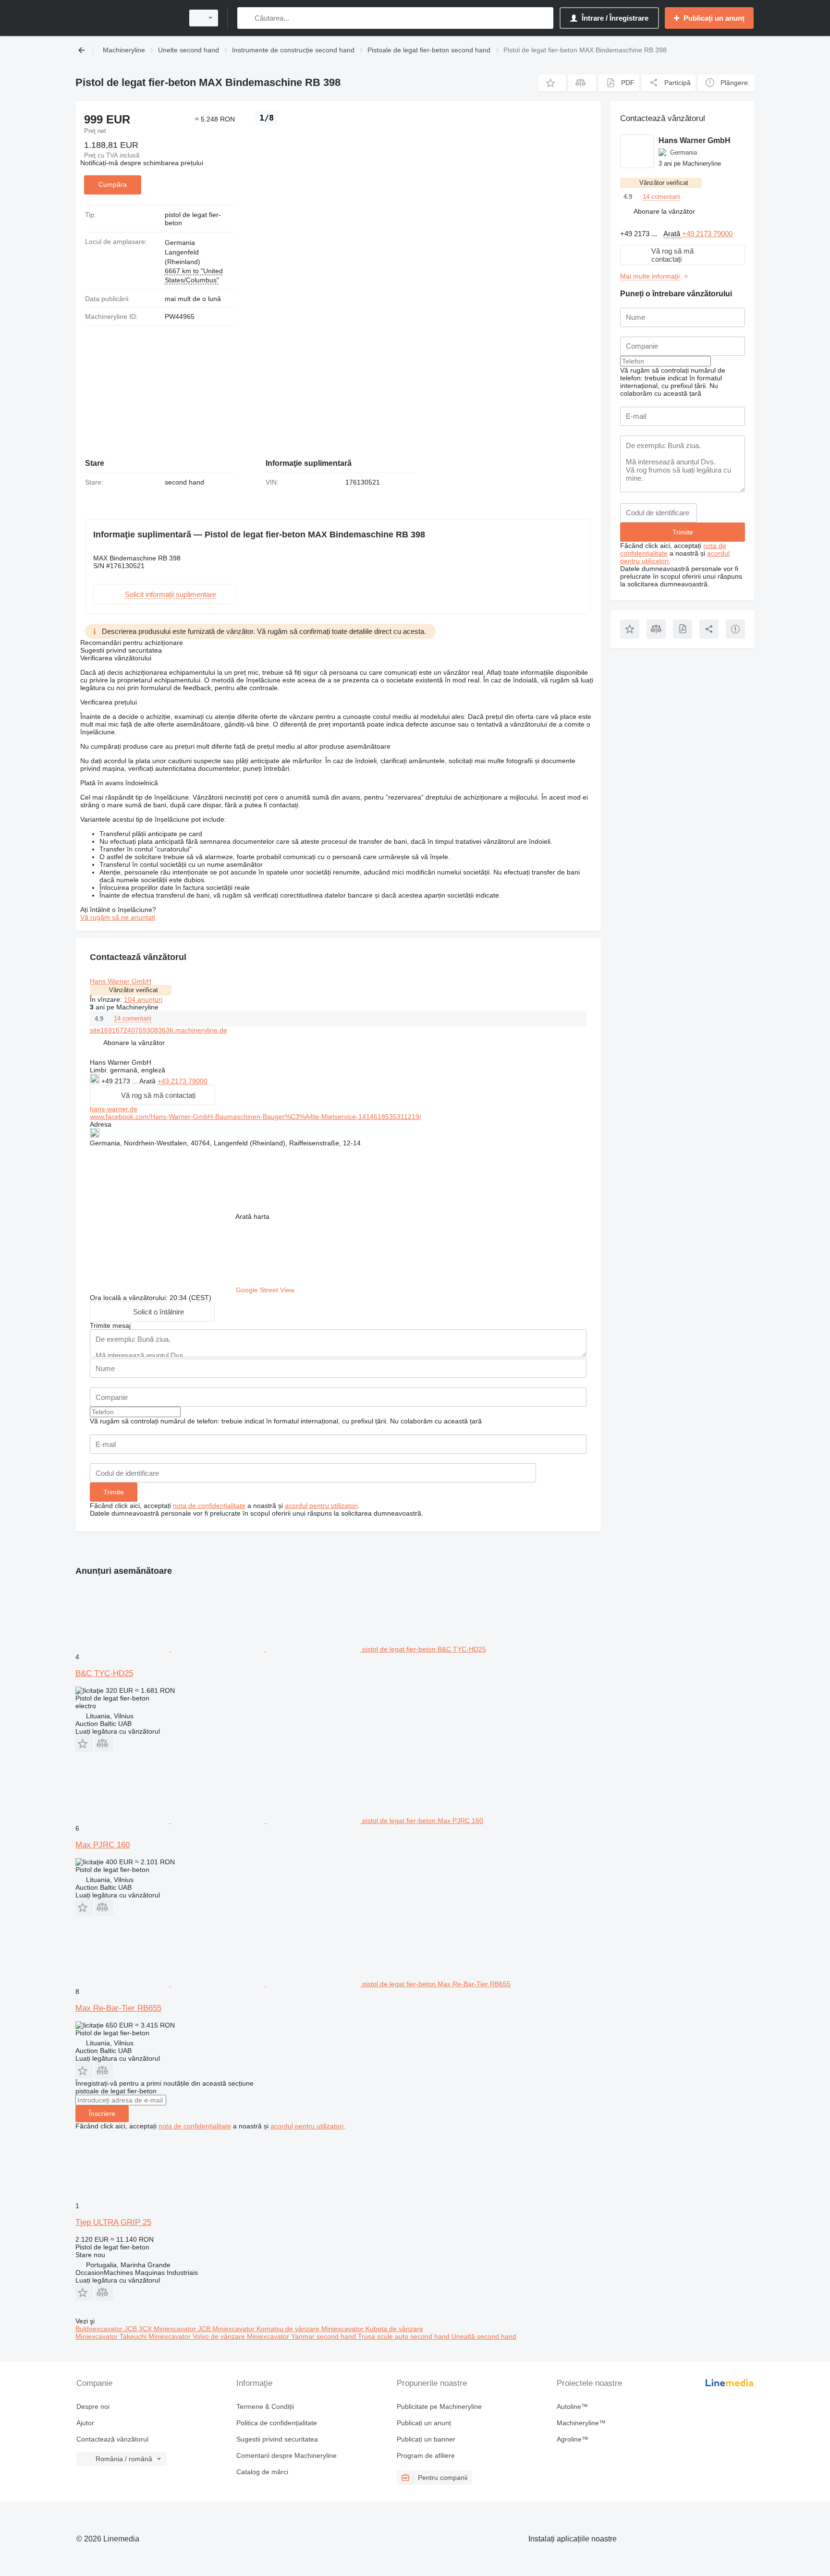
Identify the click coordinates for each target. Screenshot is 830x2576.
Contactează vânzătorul (112, 2439)
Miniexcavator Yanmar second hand (302, 2336)
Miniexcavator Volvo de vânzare (198, 2336)
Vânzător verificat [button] (134, 990)
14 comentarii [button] (133, 1018)
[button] (552, 83)
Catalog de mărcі (262, 2472)
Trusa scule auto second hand (405, 2336)
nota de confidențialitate (209, 1506)
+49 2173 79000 (183, 1081)
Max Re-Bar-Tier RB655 (118, 2008)
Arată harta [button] (252, 1216)
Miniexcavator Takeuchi (112, 2336)
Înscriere (102, 2114)
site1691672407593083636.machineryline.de (159, 1030)
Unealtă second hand (484, 2336)
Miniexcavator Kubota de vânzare (372, 2329)
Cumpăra (113, 184)
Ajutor (85, 2423)
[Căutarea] (247, 18)
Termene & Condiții (265, 2406)
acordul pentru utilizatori (321, 1506)
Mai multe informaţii (650, 276)
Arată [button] (148, 1081)
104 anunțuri (143, 999)
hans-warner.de (114, 1109)
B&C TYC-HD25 (104, 1673)
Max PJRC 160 (103, 1845)
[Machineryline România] (127, 18)
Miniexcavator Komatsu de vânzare (267, 2329)
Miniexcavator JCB (183, 2329)
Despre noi (93, 2406)
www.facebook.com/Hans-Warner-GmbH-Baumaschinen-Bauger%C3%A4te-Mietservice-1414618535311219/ (256, 1117)
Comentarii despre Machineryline (287, 2455)
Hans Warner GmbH (121, 981)
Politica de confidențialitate (277, 2423)
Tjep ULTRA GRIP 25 (113, 2222)
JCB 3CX (139, 2329)
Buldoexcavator (100, 2329)
